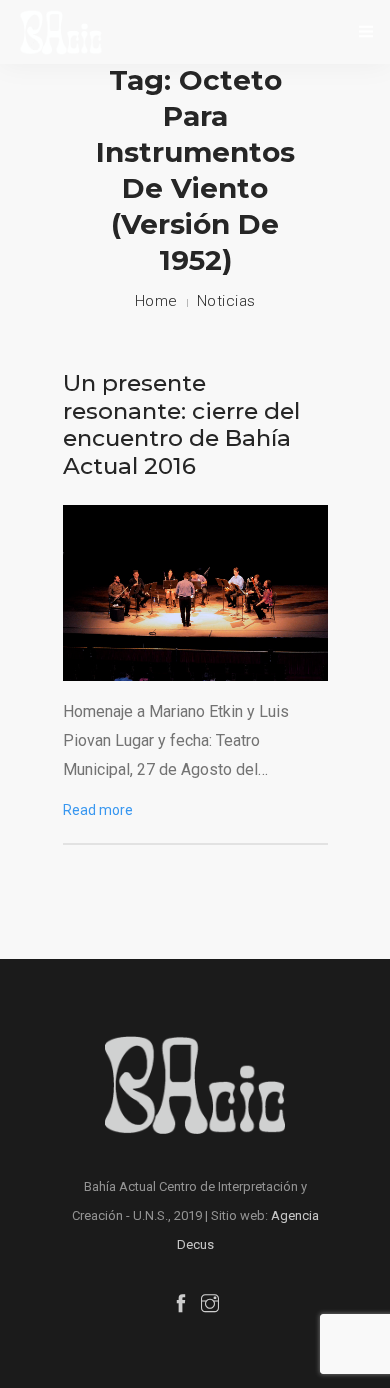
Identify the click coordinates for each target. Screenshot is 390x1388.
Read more (98, 810)
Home (156, 301)
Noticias (226, 301)
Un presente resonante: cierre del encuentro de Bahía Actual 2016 (181, 424)
